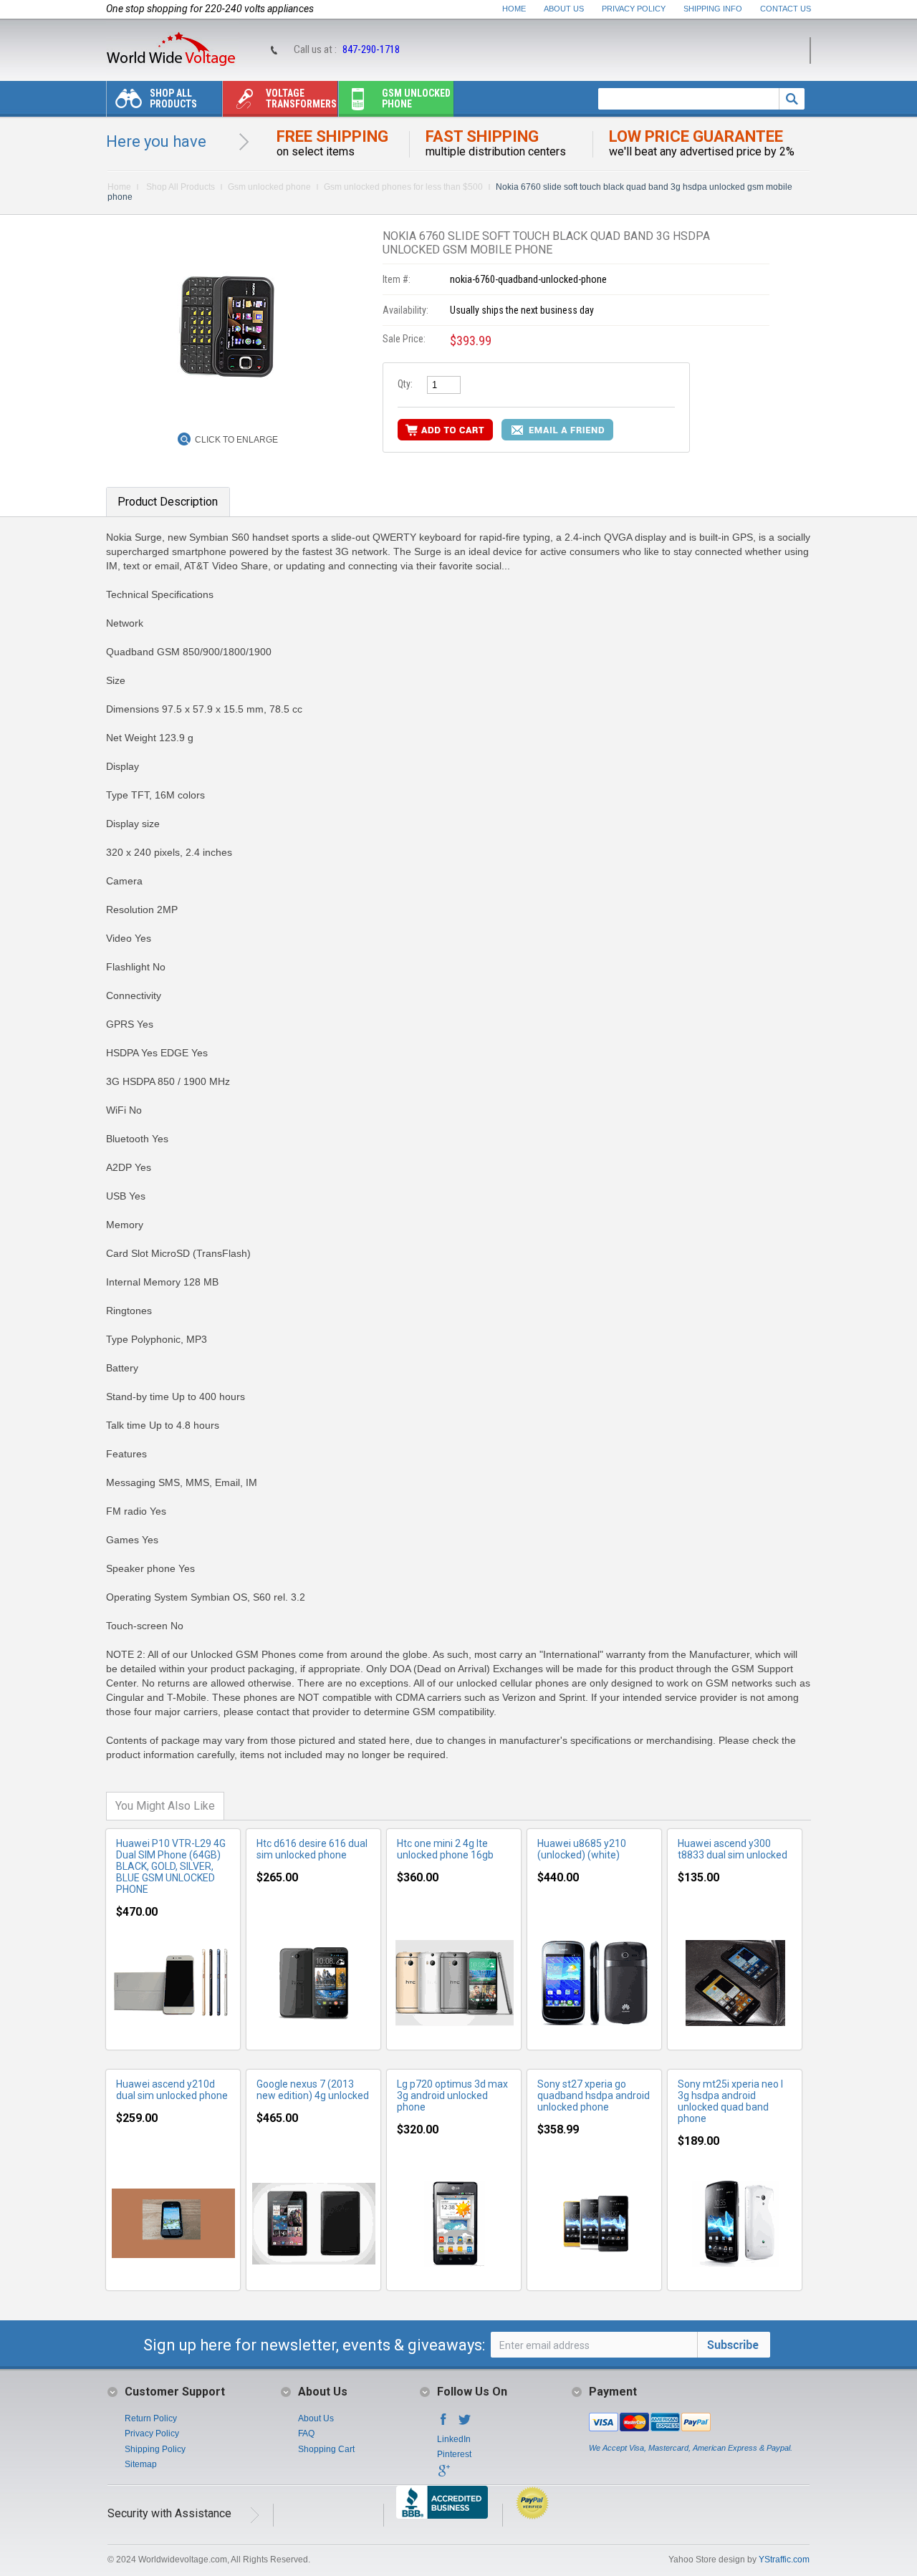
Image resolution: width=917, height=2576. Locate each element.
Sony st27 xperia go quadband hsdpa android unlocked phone (594, 2095)
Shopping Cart (326, 2449)
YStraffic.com (784, 2560)
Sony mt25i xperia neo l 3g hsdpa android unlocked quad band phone (730, 2101)
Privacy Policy (634, 9)
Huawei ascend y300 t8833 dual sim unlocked (733, 1849)
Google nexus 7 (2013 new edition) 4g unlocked (313, 2090)
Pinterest (454, 2454)
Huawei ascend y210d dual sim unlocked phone (172, 2090)
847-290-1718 (371, 49)
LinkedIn (454, 2439)
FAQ (306, 2433)
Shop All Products (173, 98)
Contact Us (786, 9)
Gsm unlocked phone (416, 98)
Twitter (465, 2423)
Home (514, 9)
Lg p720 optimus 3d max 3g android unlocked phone (452, 2095)
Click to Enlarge (236, 440)
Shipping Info (713, 9)
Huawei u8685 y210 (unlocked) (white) (582, 1849)
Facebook (443, 2423)
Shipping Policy (155, 2449)
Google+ (443, 2475)
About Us (564, 9)
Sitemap (141, 2464)
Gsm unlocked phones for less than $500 (403, 187)
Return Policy (151, 2418)
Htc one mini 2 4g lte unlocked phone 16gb (445, 1849)
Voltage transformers (301, 98)
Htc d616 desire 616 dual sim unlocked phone (312, 1849)
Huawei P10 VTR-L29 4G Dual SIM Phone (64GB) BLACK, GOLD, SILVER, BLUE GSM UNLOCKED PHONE (171, 1866)
